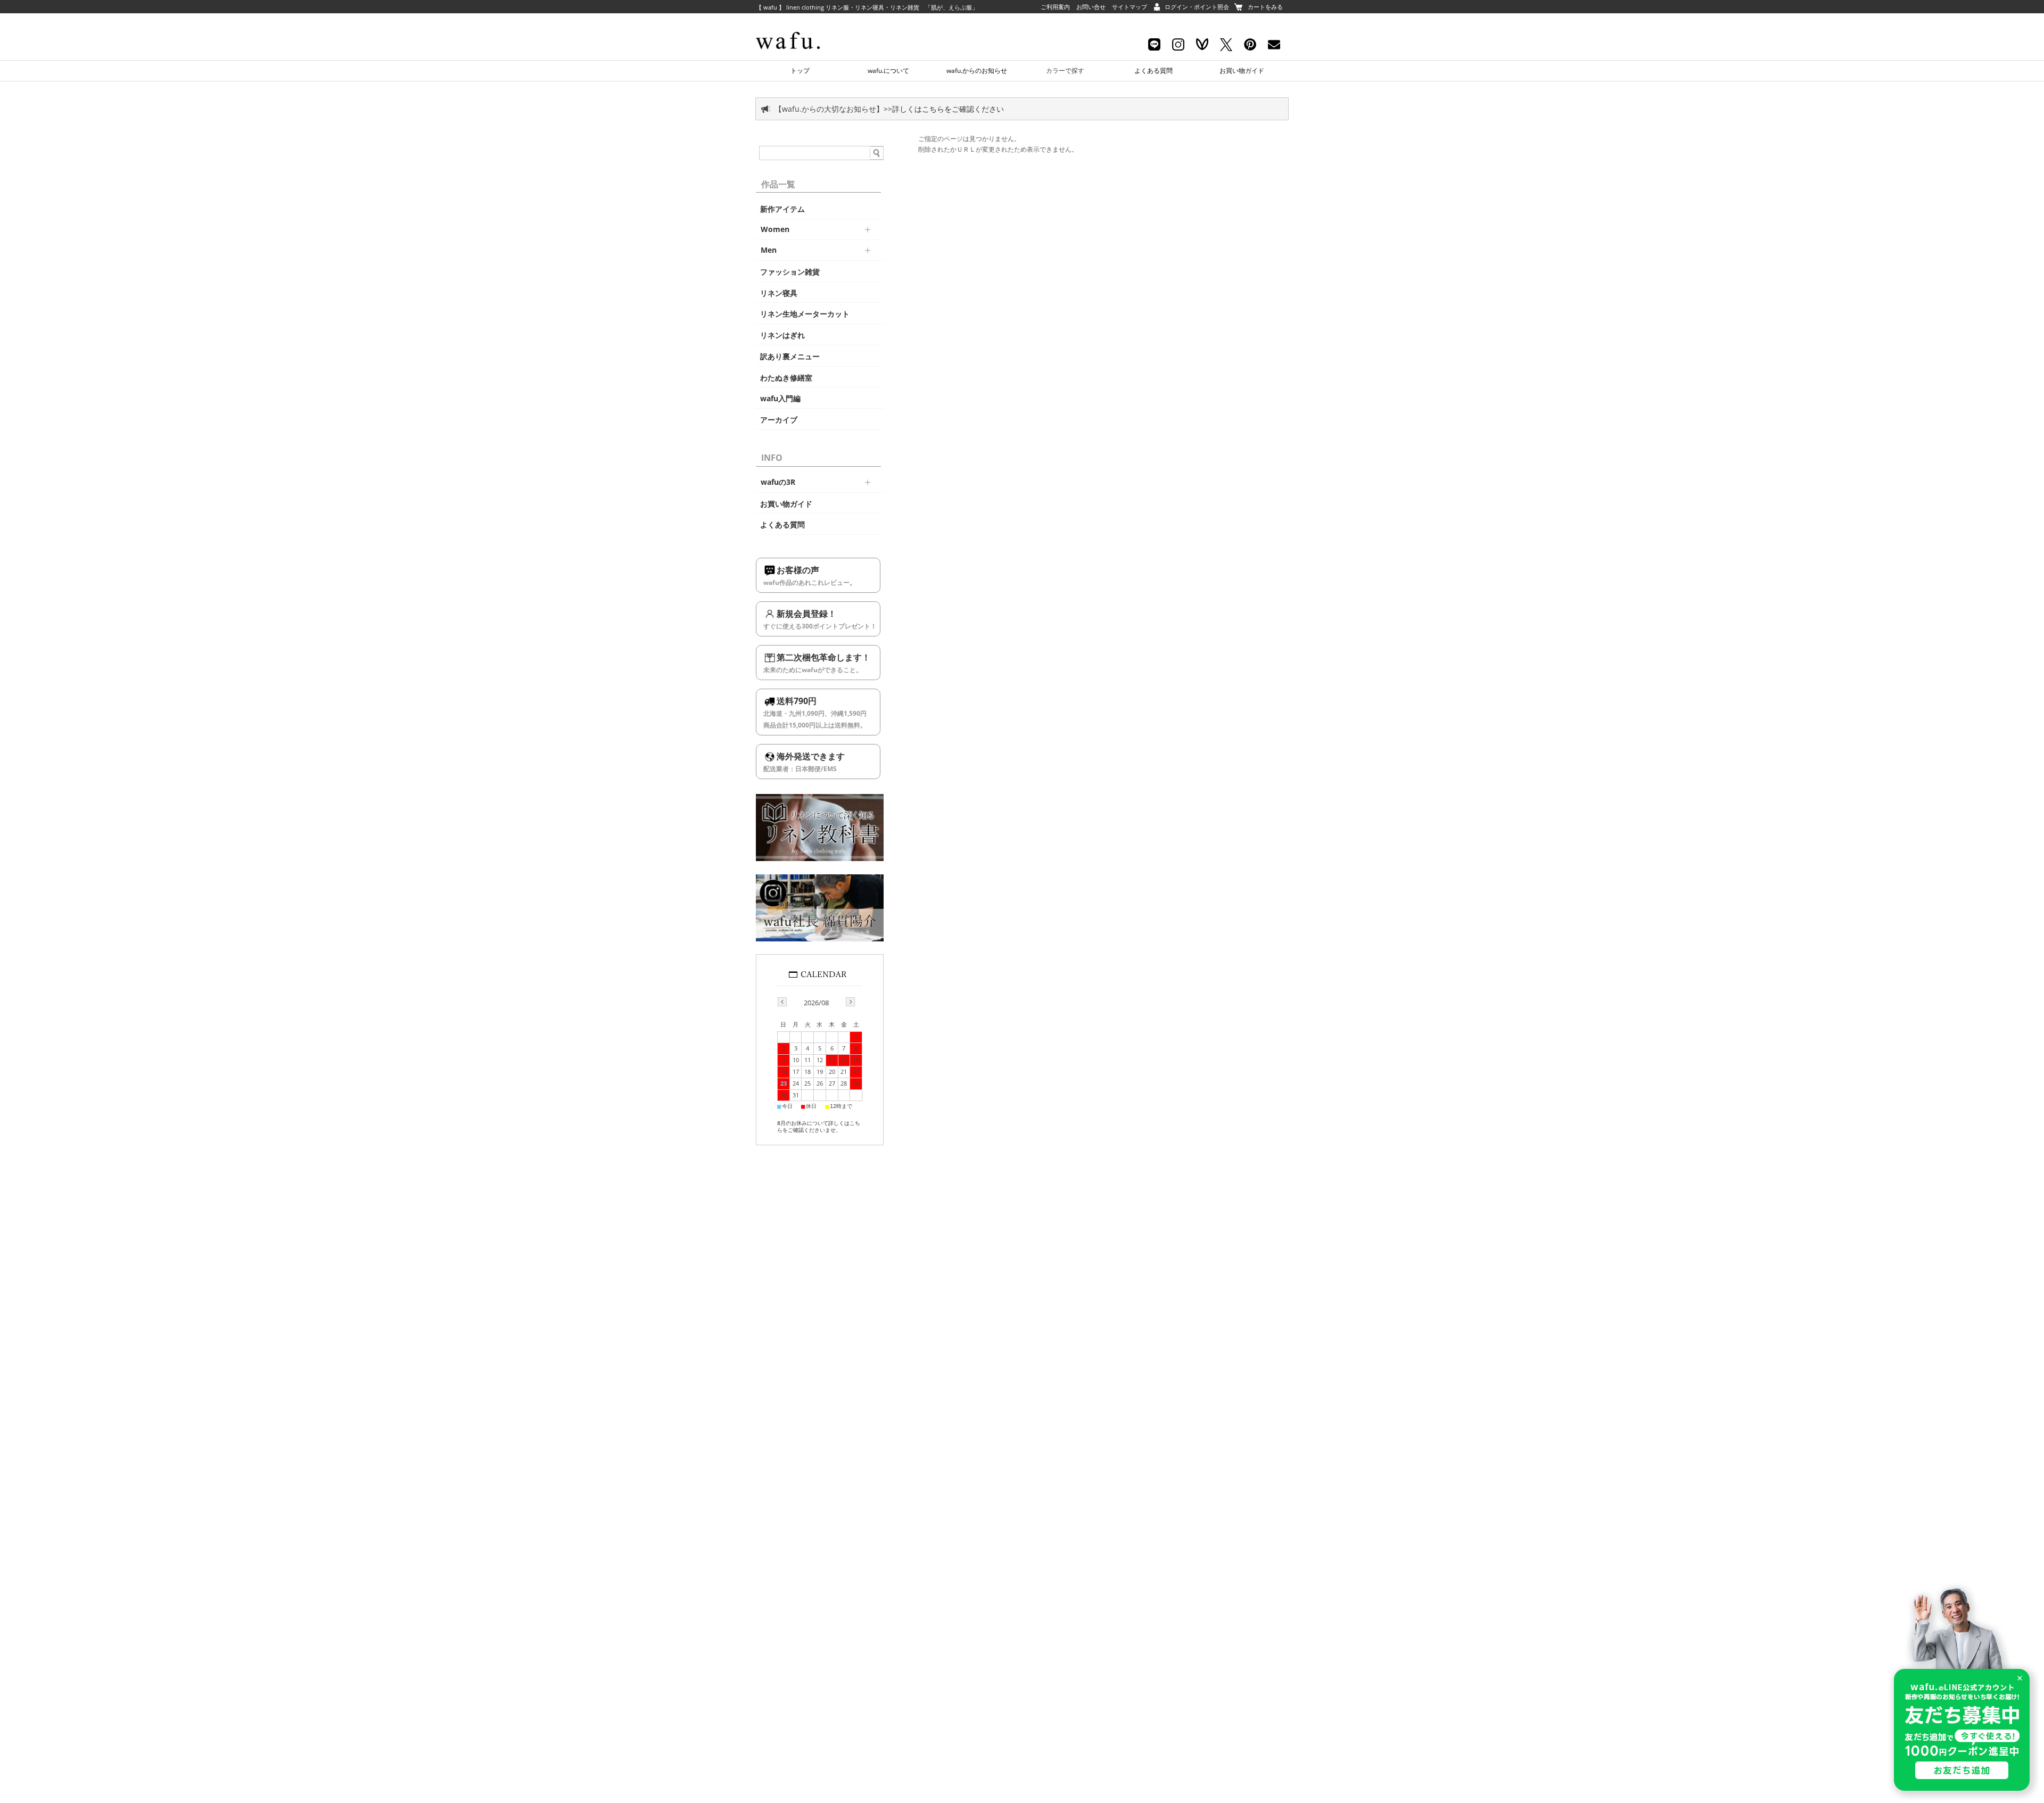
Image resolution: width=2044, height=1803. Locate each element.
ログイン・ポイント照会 (1197, 7)
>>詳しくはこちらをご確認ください (944, 109)
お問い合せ (1091, 7)
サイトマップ (1130, 7)
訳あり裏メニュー (790, 357)
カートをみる (1265, 7)
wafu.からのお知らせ (977, 71)
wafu (806, 24)
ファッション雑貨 (790, 272)
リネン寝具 (779, 293)
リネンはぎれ (782, 335)
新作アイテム (782, 209)
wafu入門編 (780, 399)
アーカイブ (779, 420)
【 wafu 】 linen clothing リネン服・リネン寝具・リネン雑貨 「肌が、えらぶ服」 (867, 7)
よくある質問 (1153, 71)
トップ (800, 71)
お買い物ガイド (1242, 71)
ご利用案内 (1055, 7)
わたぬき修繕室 (786, 378)
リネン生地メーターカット (805, 314)
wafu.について (888, 71)
